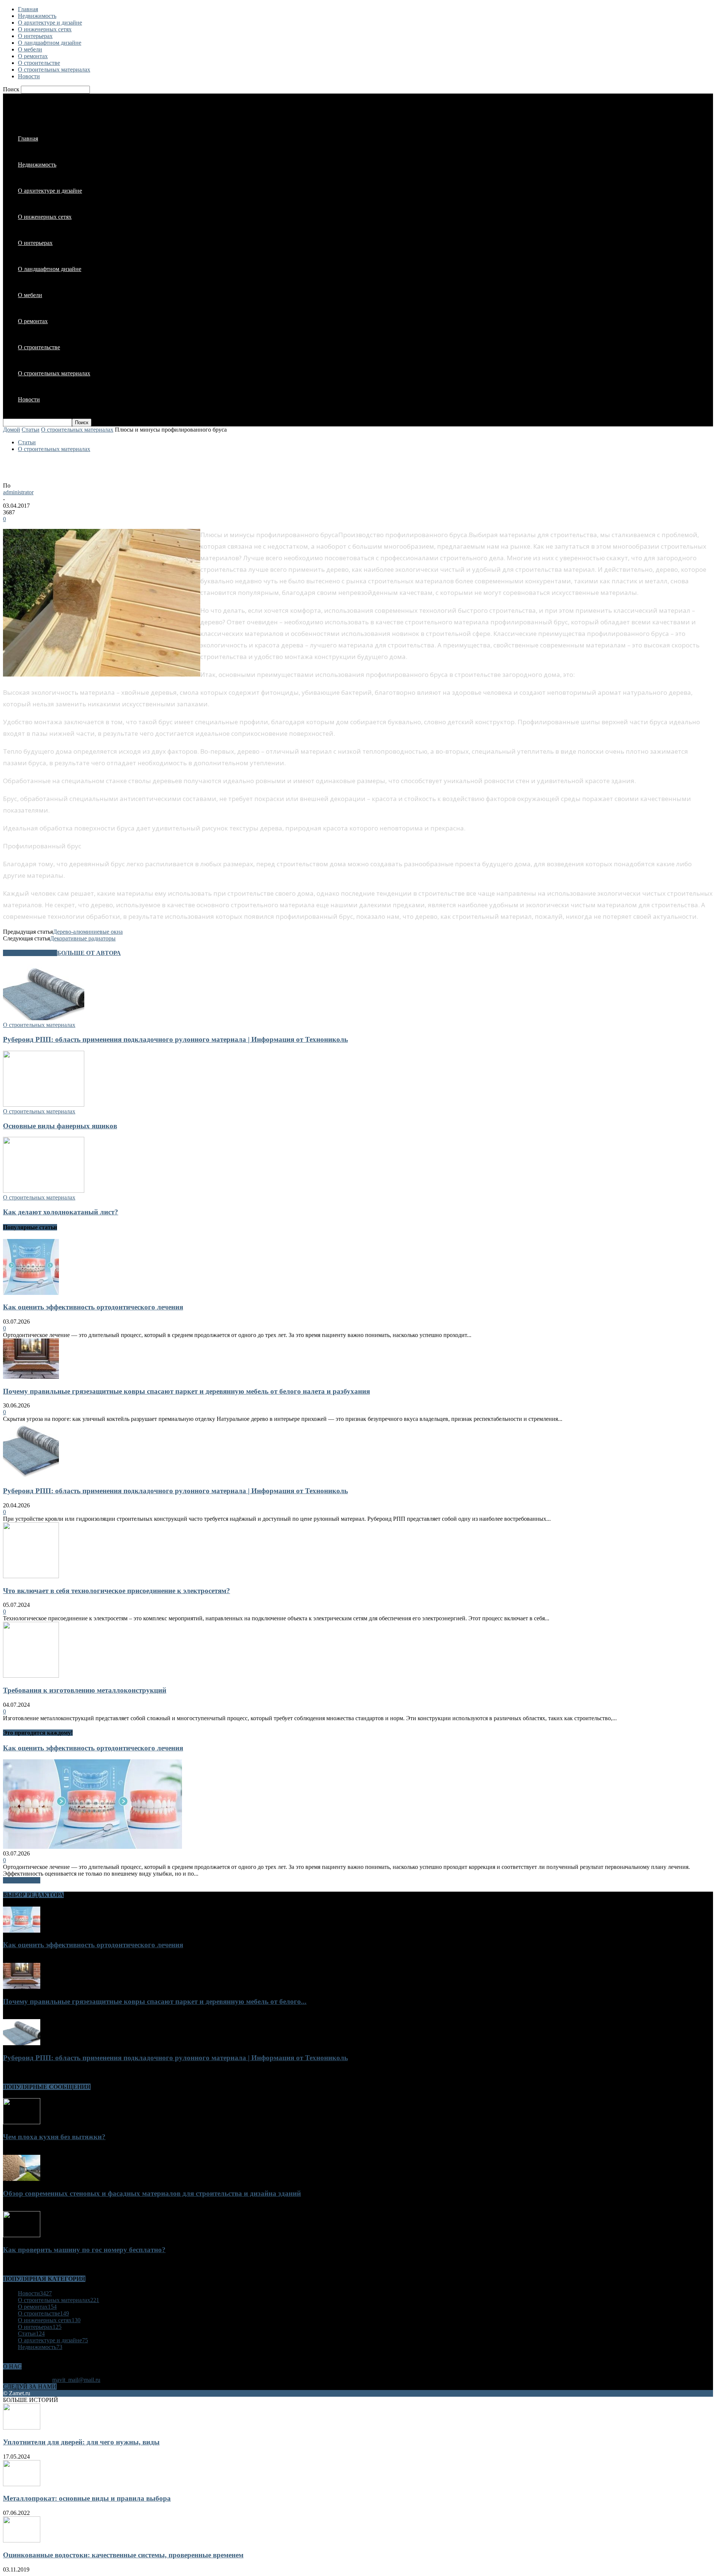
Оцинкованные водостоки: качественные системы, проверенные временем (123, 2555)
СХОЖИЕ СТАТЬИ (30, 953)
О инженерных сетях (45, 29)
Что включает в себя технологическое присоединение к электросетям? (117, 1591)
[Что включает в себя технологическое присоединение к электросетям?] (31, 1576)
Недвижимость (37, 16)
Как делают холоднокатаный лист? (61, 1212)
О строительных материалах (54, 70)
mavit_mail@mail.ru (76, 2380)
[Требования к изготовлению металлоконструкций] (31, 1676)
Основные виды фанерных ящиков (60, 1126)
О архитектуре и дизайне (50, 23)
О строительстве (39, 63)
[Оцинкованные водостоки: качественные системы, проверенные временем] (22, 2540)
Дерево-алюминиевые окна (88, 932)
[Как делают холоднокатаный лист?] (44, 1191)
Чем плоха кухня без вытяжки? (54, 2137)
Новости (29, 76)
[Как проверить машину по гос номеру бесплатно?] (22, 2235)
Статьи (31, 430)
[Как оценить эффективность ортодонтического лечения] (31, 1293)
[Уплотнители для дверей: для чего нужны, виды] (22, 2427)
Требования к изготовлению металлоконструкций (85, 1690)
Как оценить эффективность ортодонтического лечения (93, 1307)
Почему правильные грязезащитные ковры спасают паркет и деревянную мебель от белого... (155, 2001)
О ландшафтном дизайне (50, 43)
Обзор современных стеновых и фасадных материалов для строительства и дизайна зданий (152, 2193)
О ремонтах (33, 56)
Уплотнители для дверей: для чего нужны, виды (81, 2442)
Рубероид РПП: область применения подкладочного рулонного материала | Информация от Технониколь (175, 1039)
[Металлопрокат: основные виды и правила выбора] (22, 2484)
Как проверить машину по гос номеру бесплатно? (84, 2250)
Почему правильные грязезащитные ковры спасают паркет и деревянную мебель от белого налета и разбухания (186, 1391)
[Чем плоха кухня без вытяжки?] (22, 2122)
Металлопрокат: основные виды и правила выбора (87, 2498)
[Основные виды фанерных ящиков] (44, 1105)
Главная (28, 9)
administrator (18, 492)
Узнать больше (22, 1880)
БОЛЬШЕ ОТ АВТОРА (89, 953)
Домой (12, 430)
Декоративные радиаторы (83, 938)
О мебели (30, 49)
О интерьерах (35, 36)
